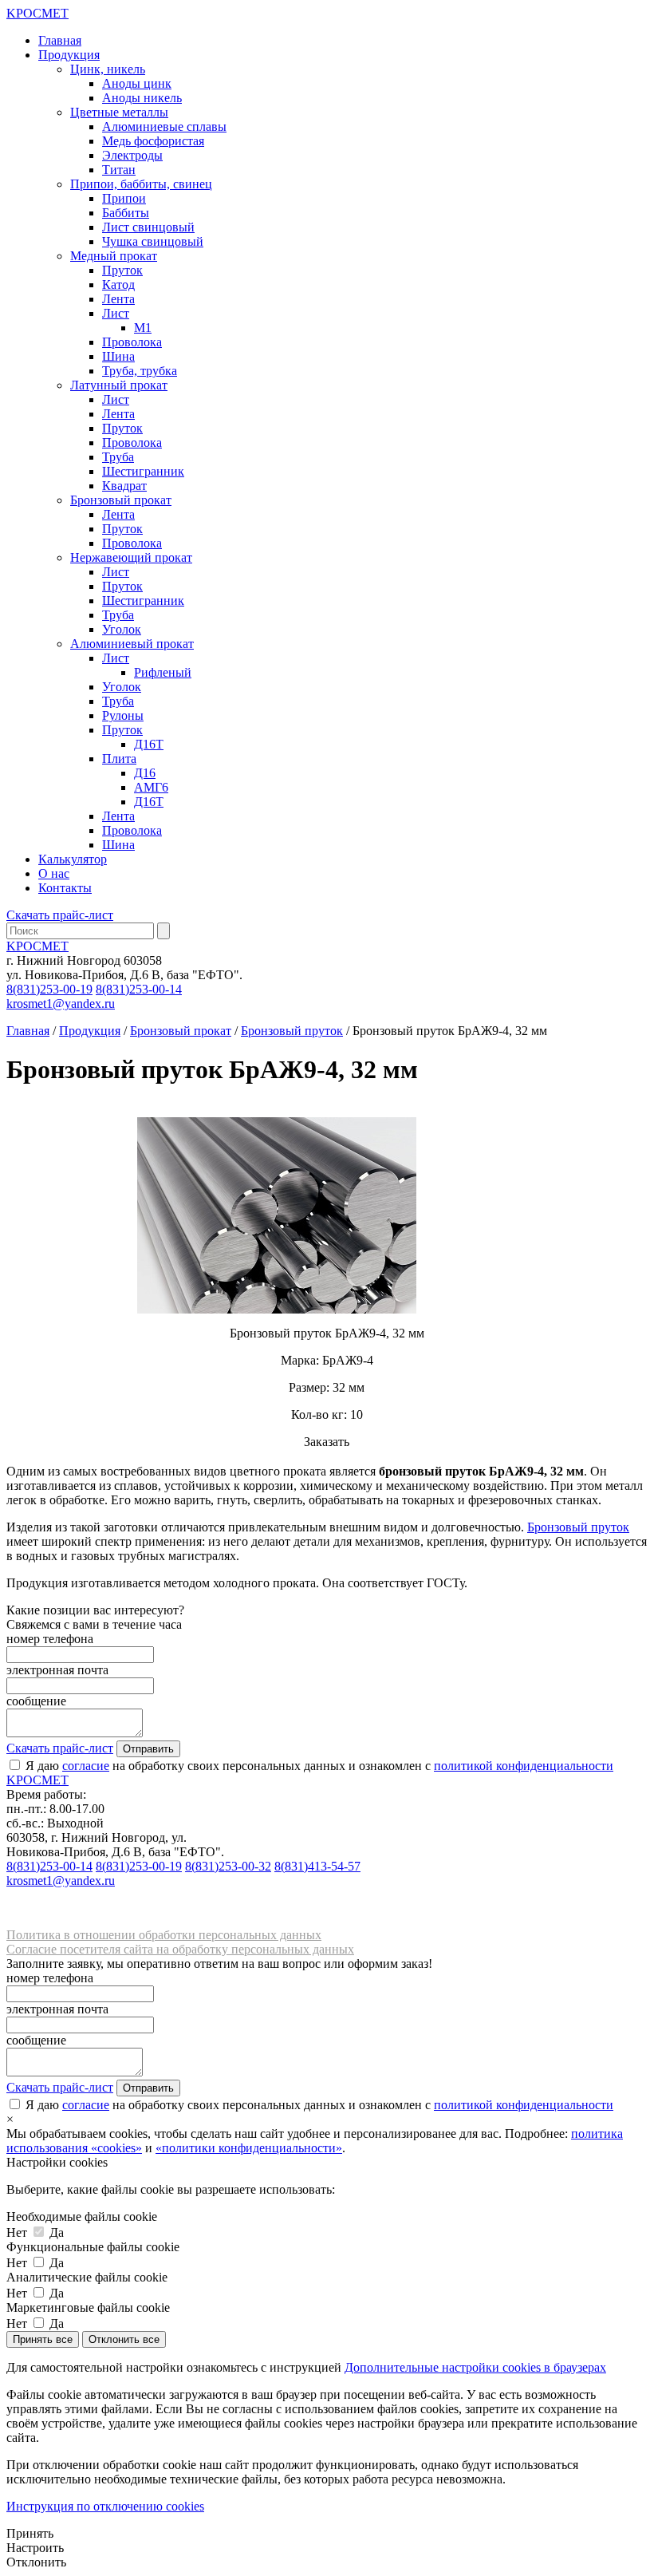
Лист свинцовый (148, 227)
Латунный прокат (119, 385)
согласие (86, 1766)
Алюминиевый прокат (132, 644)
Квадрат (124, 486)
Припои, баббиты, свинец (141, 184)
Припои (124, 198)
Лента (118, 299)
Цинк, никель (108, 69)
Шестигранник (143, 471)
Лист (116, 313)
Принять (30, 2533)
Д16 (145, 773)
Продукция (69, 55)
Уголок (122, 629)
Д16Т (149, 744)
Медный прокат (114, 256)
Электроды (132, 155)
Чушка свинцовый (153, 241)
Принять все (43, 2339)
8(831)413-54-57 (317, 1866)
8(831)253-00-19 (49, 989)
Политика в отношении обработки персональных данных (164, 1935)
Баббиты (126, 213)
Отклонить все (124, 2339)
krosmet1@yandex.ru (61, 1004)
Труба (118, 457)
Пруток (122, 270)
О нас (54, 873)
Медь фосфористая (153, 141)
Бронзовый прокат (121, 500)
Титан (119, 170)
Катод (118, 284)
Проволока (132, 342)
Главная (60, 40)
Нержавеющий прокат (131, 557)
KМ (37, 13)
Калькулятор (73, 859)
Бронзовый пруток (292, 1031)
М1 (143, 328)
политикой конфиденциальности (524, 1766)
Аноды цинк (137, 83)
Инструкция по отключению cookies (105, 2506)
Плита (119, 759)
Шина (118, 356)
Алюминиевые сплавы (164, 126)
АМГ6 (151, 787)
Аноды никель (142, 98)
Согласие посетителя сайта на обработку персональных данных (180, 1949)
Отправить (148, 1749)
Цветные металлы (119, 112)
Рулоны (123, 715)
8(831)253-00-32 (228, 1866)
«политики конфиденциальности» (249, 2148)
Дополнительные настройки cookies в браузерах (475, 2367)
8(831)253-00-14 (139, 989)
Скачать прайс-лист (60, 915)
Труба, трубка (140, 371)
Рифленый (163, 672)
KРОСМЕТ (37, 946)
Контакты (65, 888)
